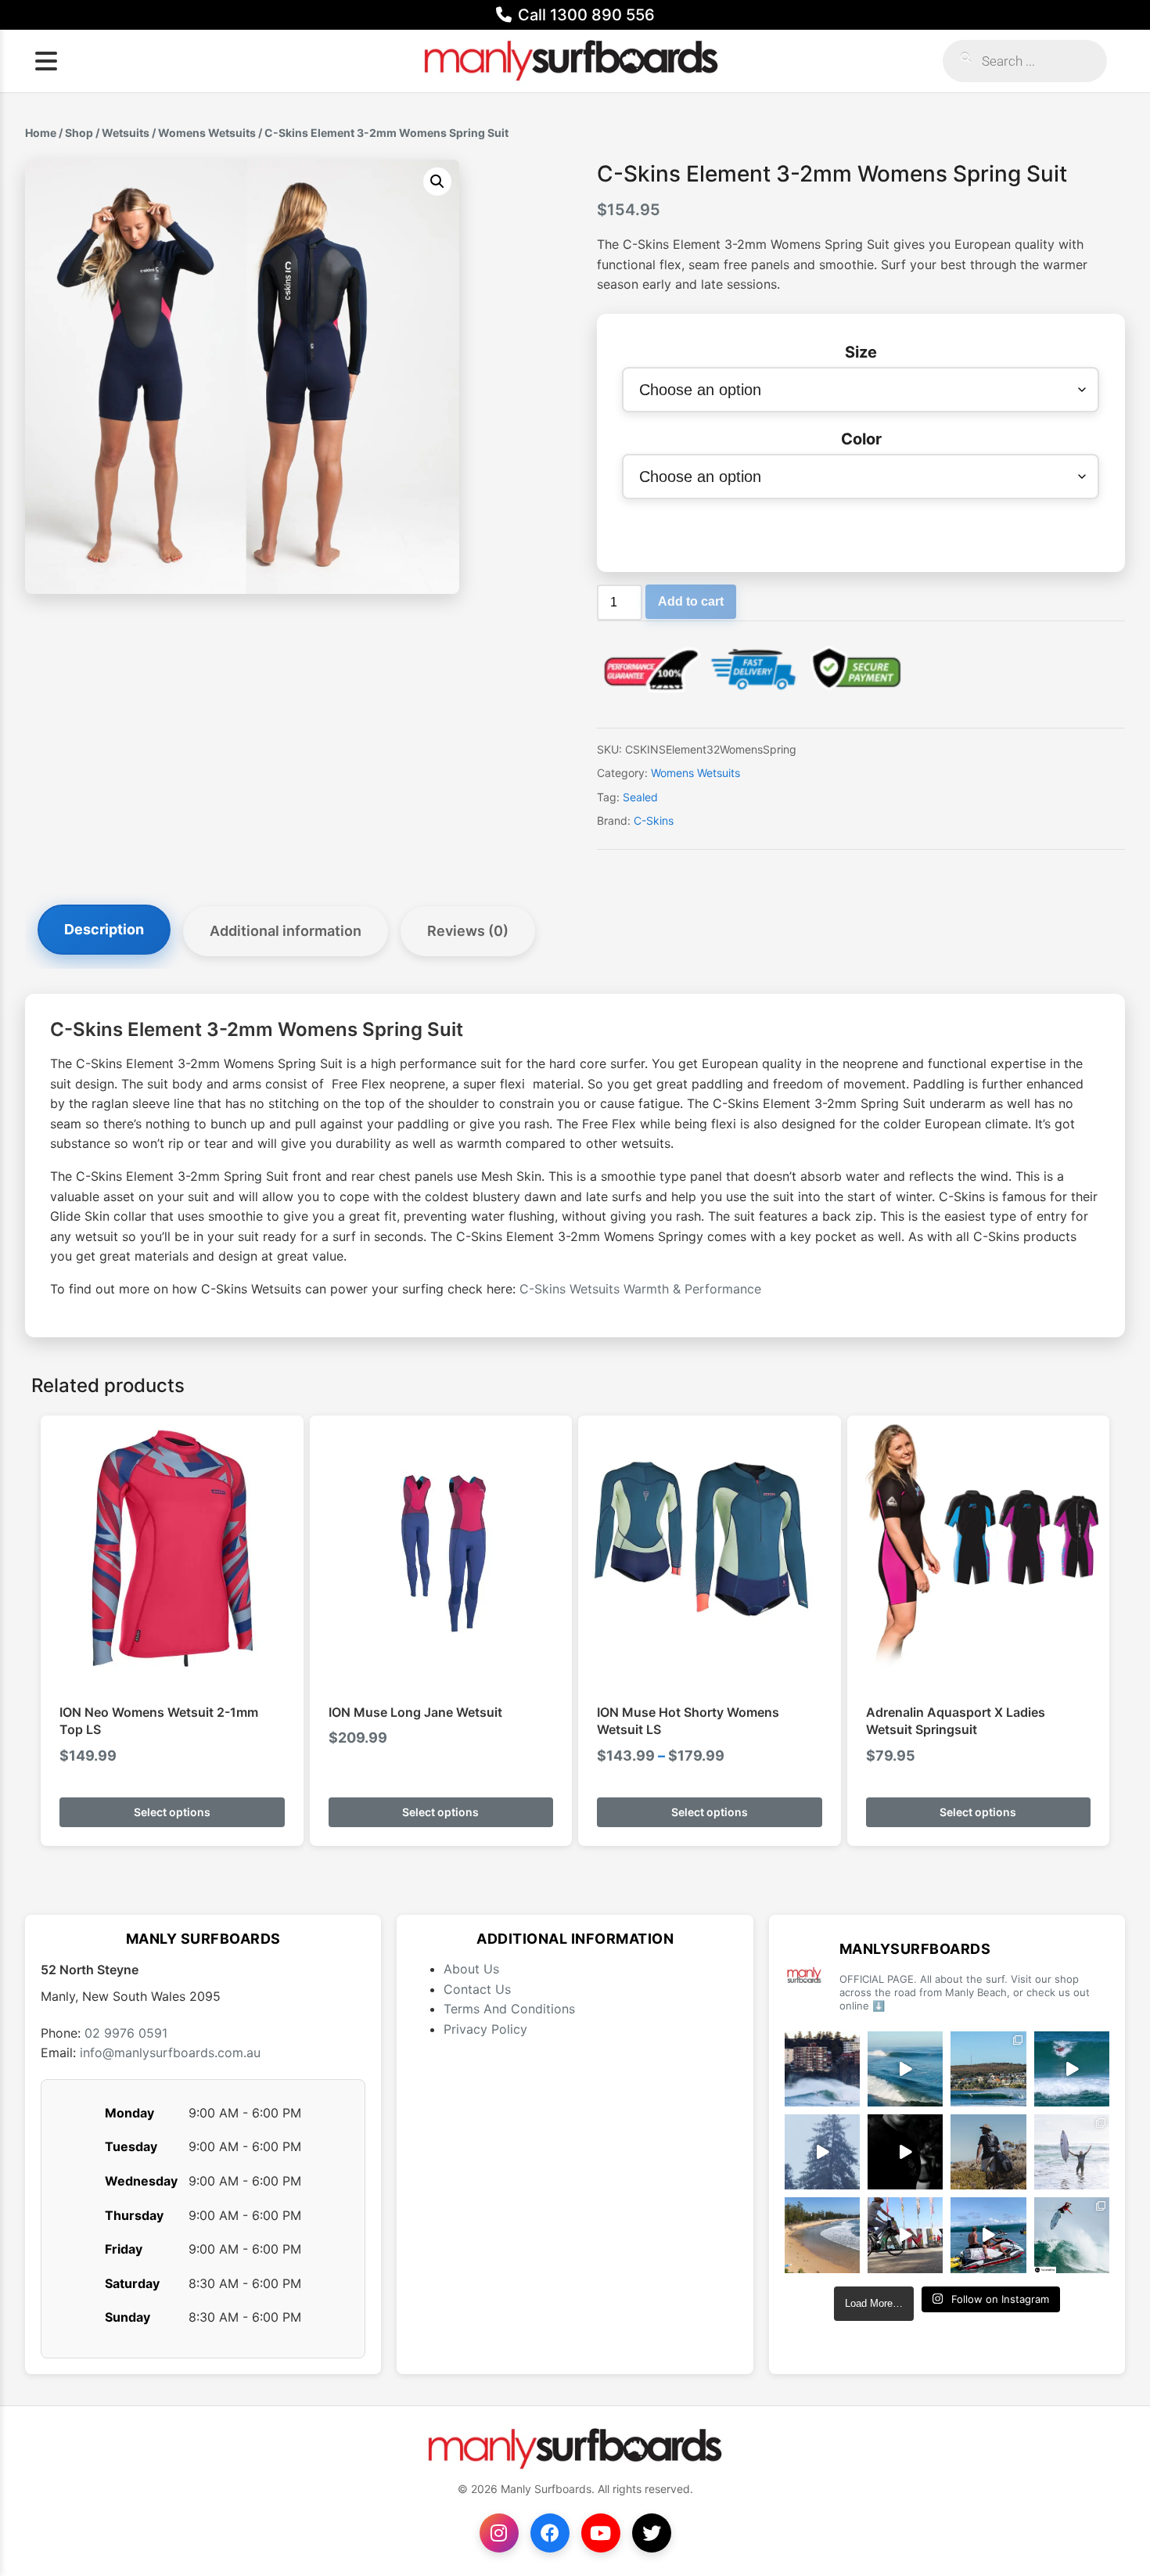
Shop (79, 133)
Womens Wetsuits (207, 133)
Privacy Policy (485, 2029)
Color (861, 439)
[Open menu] (46, 61)
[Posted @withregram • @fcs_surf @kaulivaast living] (988, 2235)
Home (41, 133)
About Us (471, 1969)
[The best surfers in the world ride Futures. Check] (1072, 2069)
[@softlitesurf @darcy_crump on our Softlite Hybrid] (822, 2152)
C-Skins (654, 820)
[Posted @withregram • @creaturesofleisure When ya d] (988, 2152)
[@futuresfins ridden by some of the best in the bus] (1072, 2235)
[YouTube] (601, 2533)
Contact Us (477, 1989)
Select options (172, 1812)
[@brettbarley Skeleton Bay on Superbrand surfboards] (905, 2069)
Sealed (640, 797)
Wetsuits (126, 133)
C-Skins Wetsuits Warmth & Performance (640, 1289)
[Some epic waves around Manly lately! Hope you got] (822, 2069)
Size (861, 352)
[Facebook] (550, 2533)
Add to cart (691, 601)
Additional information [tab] (286, 931)
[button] (437, 182)
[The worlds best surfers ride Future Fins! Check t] (1072, 2152)
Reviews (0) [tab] (468, 931)
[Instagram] (499, 2533)
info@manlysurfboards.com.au (170, 2053)
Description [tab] (104, 929)
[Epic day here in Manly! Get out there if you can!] (988, 2069)
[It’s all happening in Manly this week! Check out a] (905, 2235)
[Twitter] (652, 2533)
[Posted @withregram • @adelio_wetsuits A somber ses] (905, 2152)
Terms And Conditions (509, 2009)
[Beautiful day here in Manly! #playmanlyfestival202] (822, 2235)
